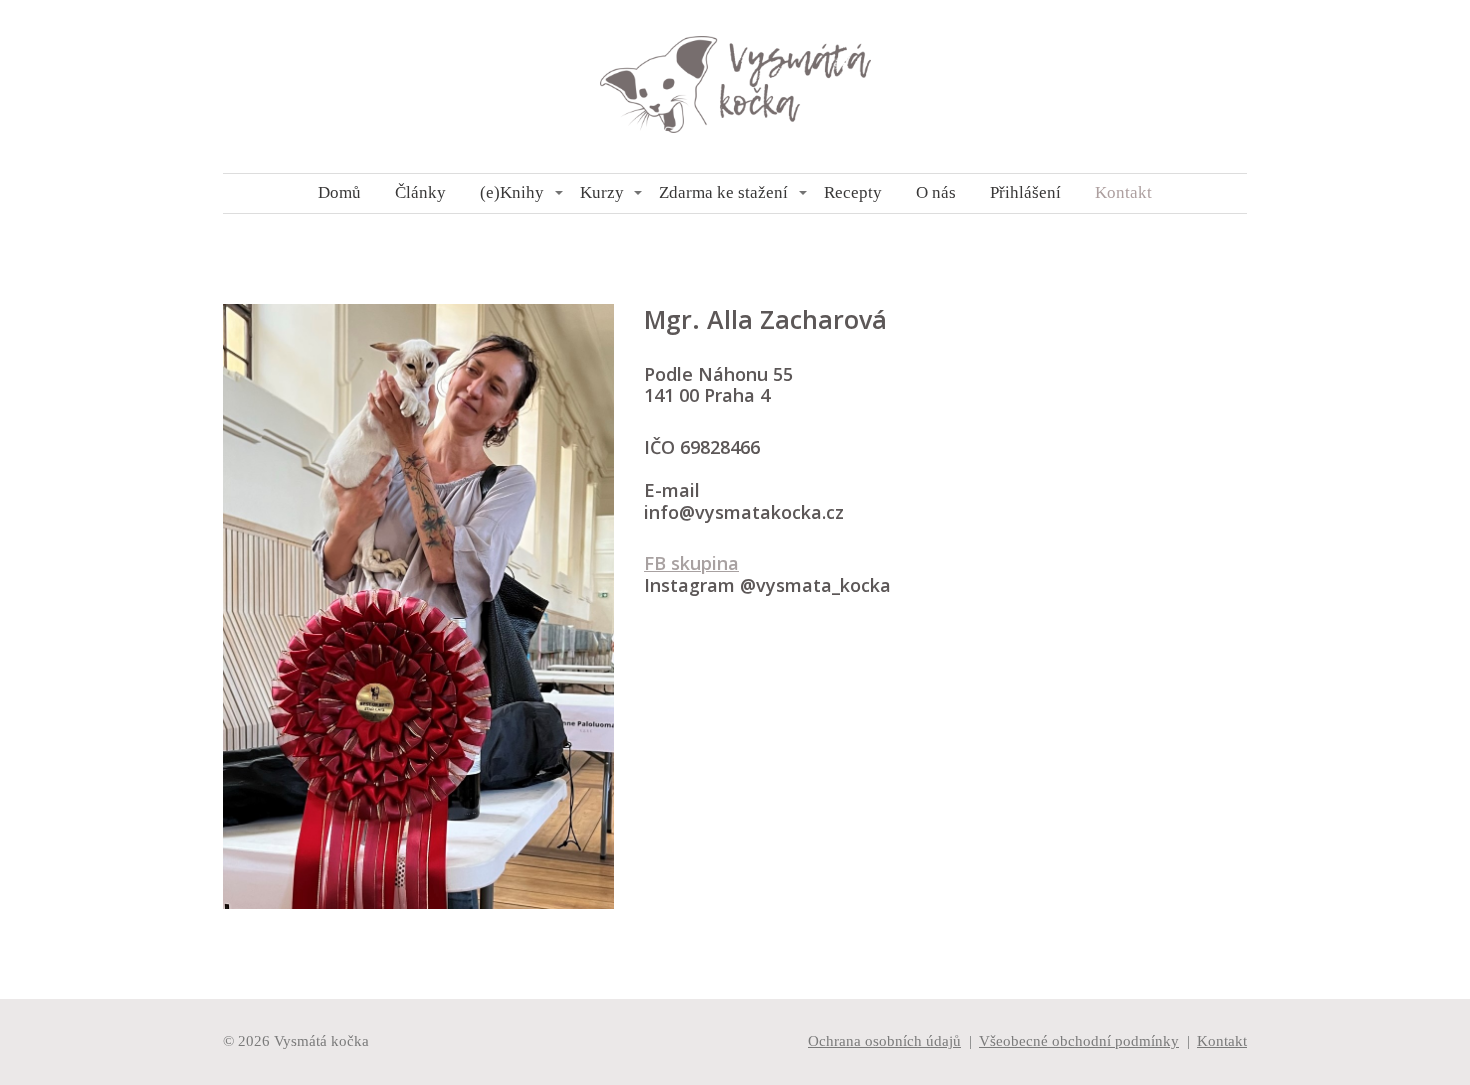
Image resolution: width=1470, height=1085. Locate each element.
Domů (339, 192)
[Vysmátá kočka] (735, 86)
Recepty (853, 192)
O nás (936, 192)
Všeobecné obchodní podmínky (1079, 1041)
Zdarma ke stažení (723, 192)
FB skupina (691, 563)
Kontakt (1123, 192)
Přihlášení (1025, 192)
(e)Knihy (512, 192)
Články (420, 192)
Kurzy (602, 192)
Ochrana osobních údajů (884, 1041)
